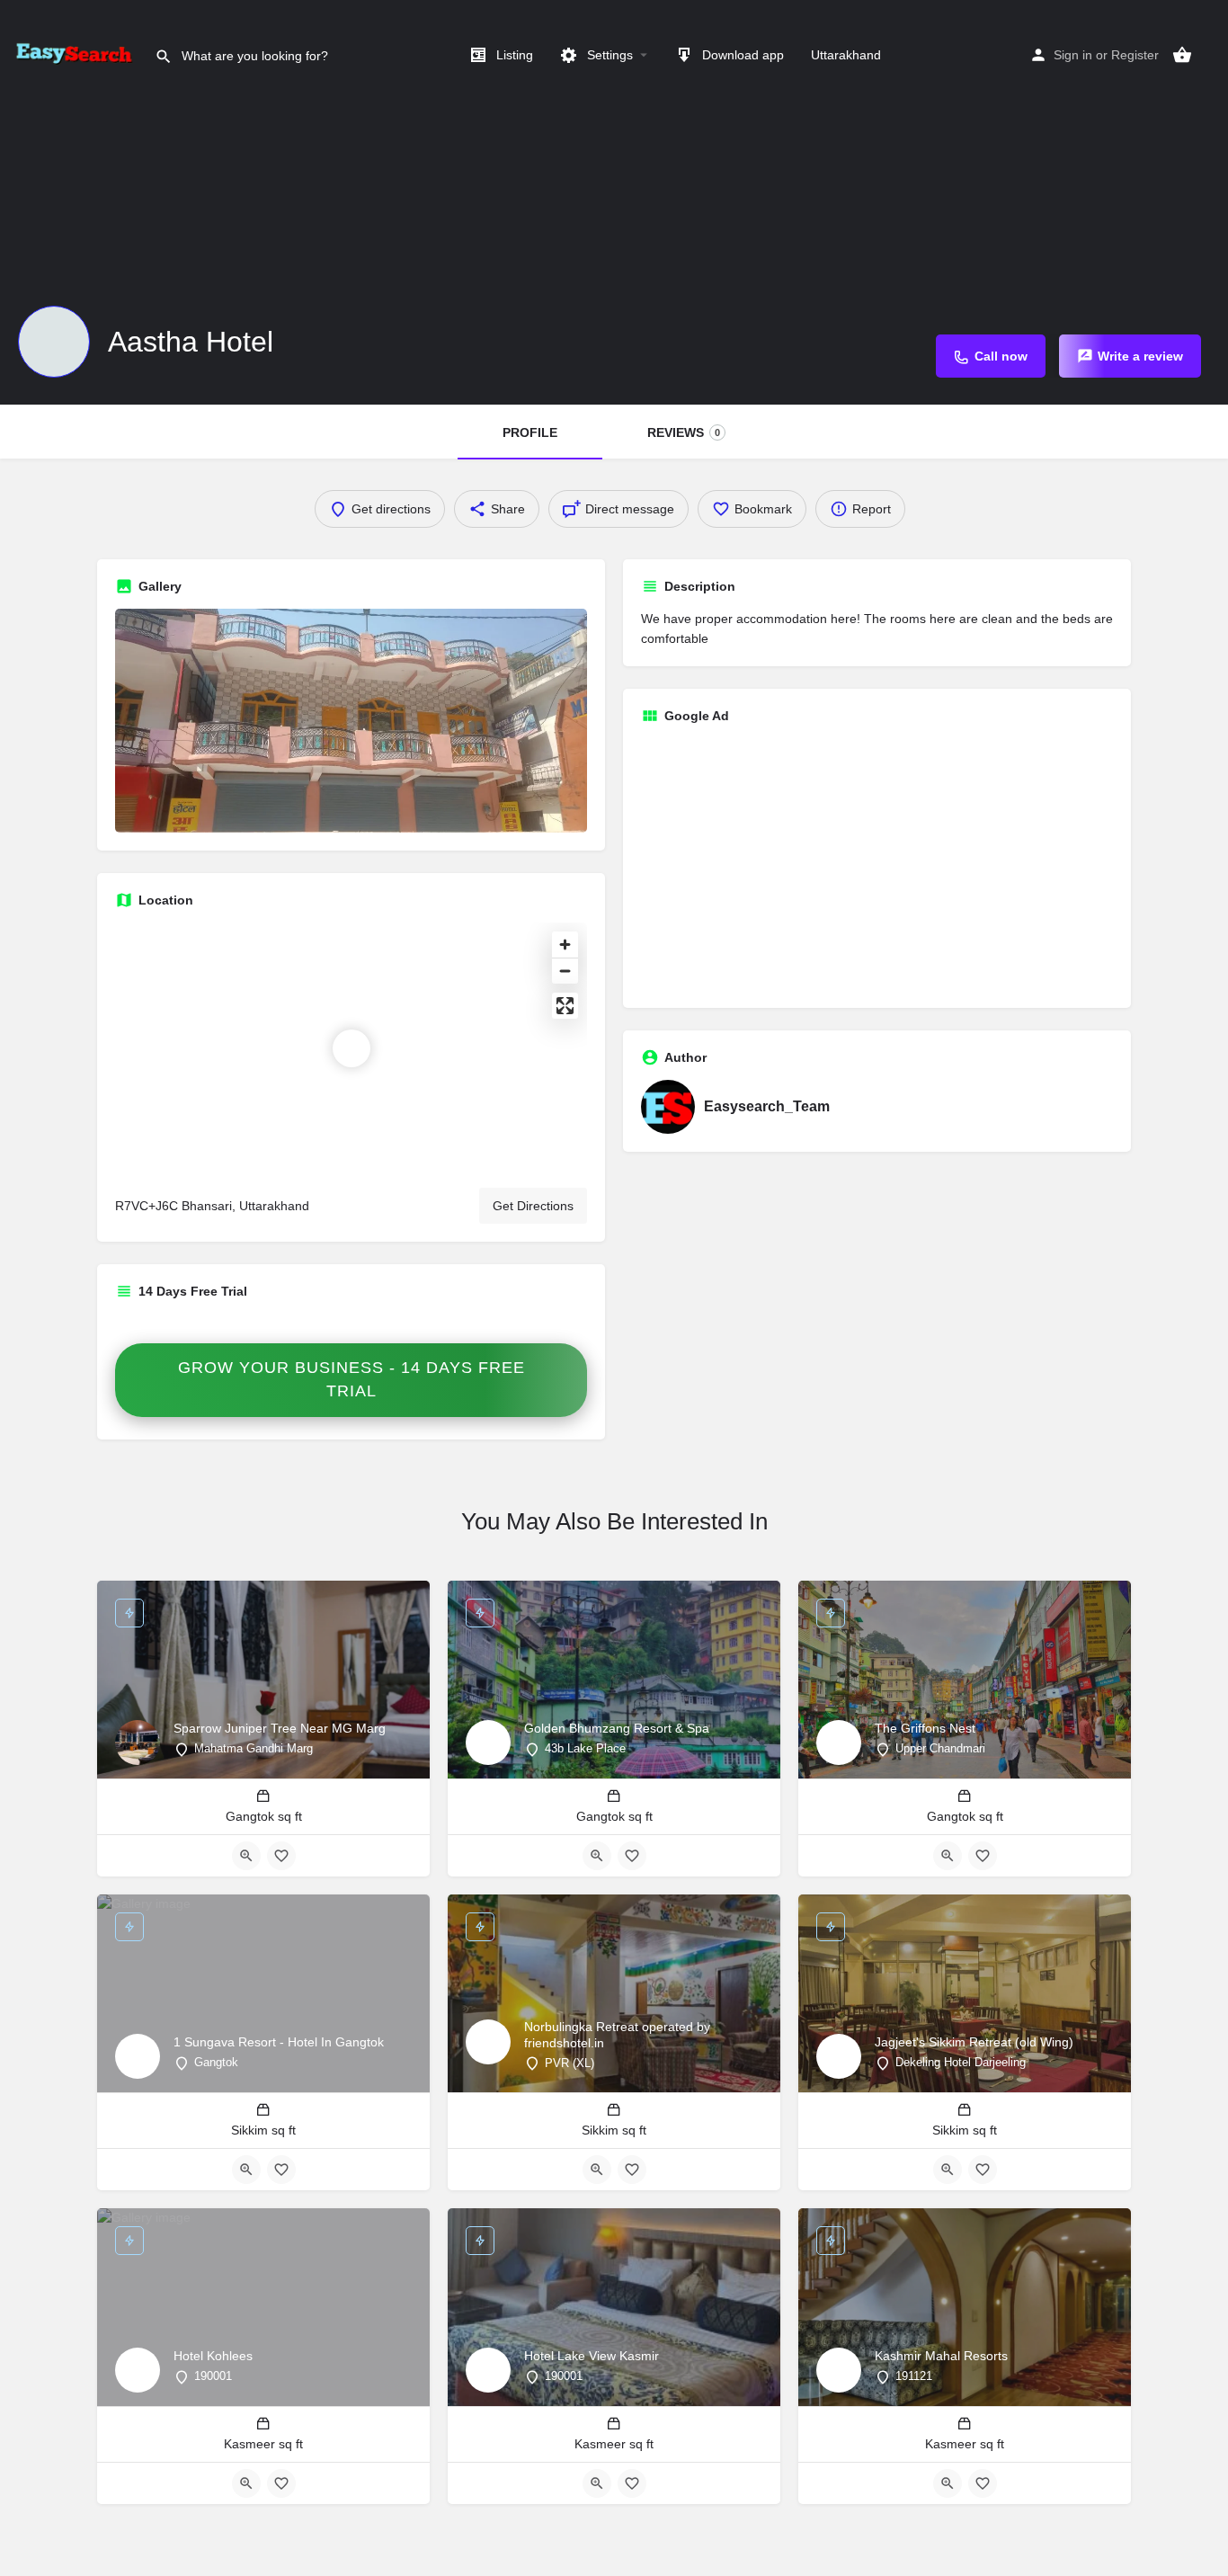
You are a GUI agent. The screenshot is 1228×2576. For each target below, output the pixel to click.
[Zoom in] (565, 945)
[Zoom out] (565, 971)
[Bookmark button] (281, 1856)
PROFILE (530, 432)
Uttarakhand (846, 55)
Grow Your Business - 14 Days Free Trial (351, 1379)
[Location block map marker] (351, 1048)
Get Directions (533, 1206)
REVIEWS (684, 432)
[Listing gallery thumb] (351, 721)
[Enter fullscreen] (565, 1006)
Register (1135, 55)
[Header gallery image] (614, 202)
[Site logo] (77, 54)
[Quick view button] (246, 1856)
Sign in (1073, 55)
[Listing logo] (54, 342)
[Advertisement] (877, 864)
